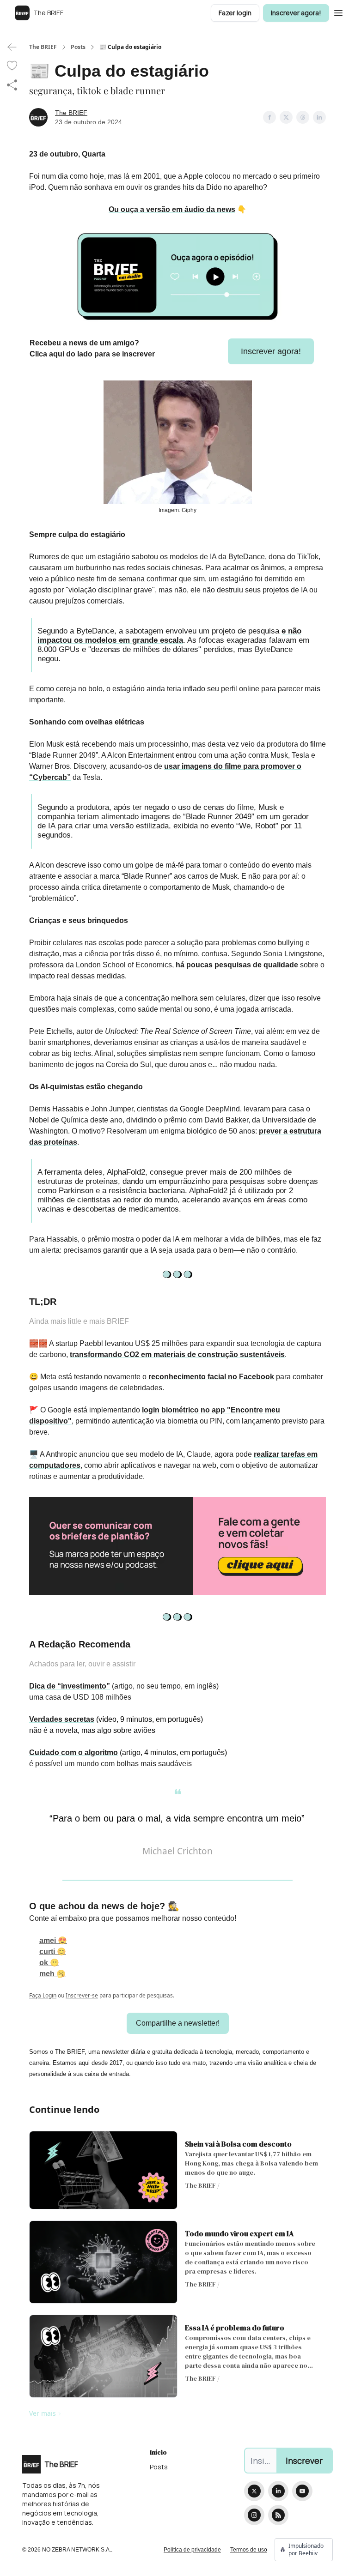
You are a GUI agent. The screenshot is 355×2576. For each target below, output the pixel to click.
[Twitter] (254, 2491)
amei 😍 (53, 1940)
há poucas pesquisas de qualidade (237, 965)
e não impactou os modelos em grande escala (169, 636)
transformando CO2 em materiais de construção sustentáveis (177, 1354)
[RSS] (278, 2515)
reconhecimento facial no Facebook (211, 1377)
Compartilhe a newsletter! (178, 2023)
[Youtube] (302, 2491)
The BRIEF (43, 47)
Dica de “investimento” (70, 1686)
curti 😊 (53, 1952)
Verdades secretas (62, 1719)
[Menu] (338, 12)
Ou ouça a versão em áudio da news (172, 209)
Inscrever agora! (296, 13)
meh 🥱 (52, 1974)
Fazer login (235, 13)
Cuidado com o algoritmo (73, 1753)
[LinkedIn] (278, 2491)
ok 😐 (49, 1963)
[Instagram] (254, 2515)
